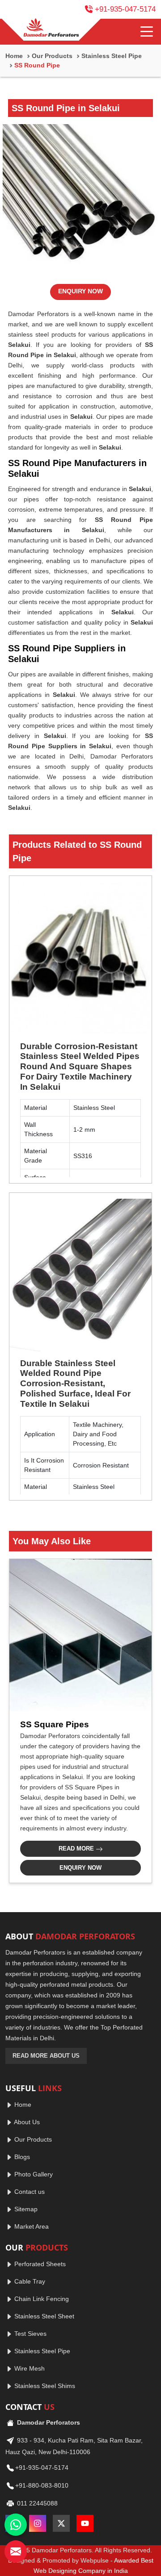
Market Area (31, 2226)
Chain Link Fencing (41, 2299)
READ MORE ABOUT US (46, 2056)
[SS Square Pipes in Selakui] (80, 1635)
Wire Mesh (29, 2368)
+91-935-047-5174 (125, 9)
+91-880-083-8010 (42, 2485)
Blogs (21, 2157)
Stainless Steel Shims (44, 2386)
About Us (26, 2122)
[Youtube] (85, 2523)
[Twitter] (61, 2523)
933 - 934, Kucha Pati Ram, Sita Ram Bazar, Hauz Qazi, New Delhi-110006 (74, 2446)
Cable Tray (29, 2281)
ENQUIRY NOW (80, 291)
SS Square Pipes (55, 1724)
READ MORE (77, 1849)
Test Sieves (30, 2334)
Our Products (52, 56)
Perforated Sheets (39, 2264)
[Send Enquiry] (16, 2551)
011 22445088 (36, 2503)
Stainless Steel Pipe (112, 56)
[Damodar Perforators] (51, 29)
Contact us (29, 2192)
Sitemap (25, 2209)
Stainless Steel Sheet (43, 2316)
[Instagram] (38, 2523)
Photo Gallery (33, 2174)
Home (14, 56)
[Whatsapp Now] (16, 2525)
